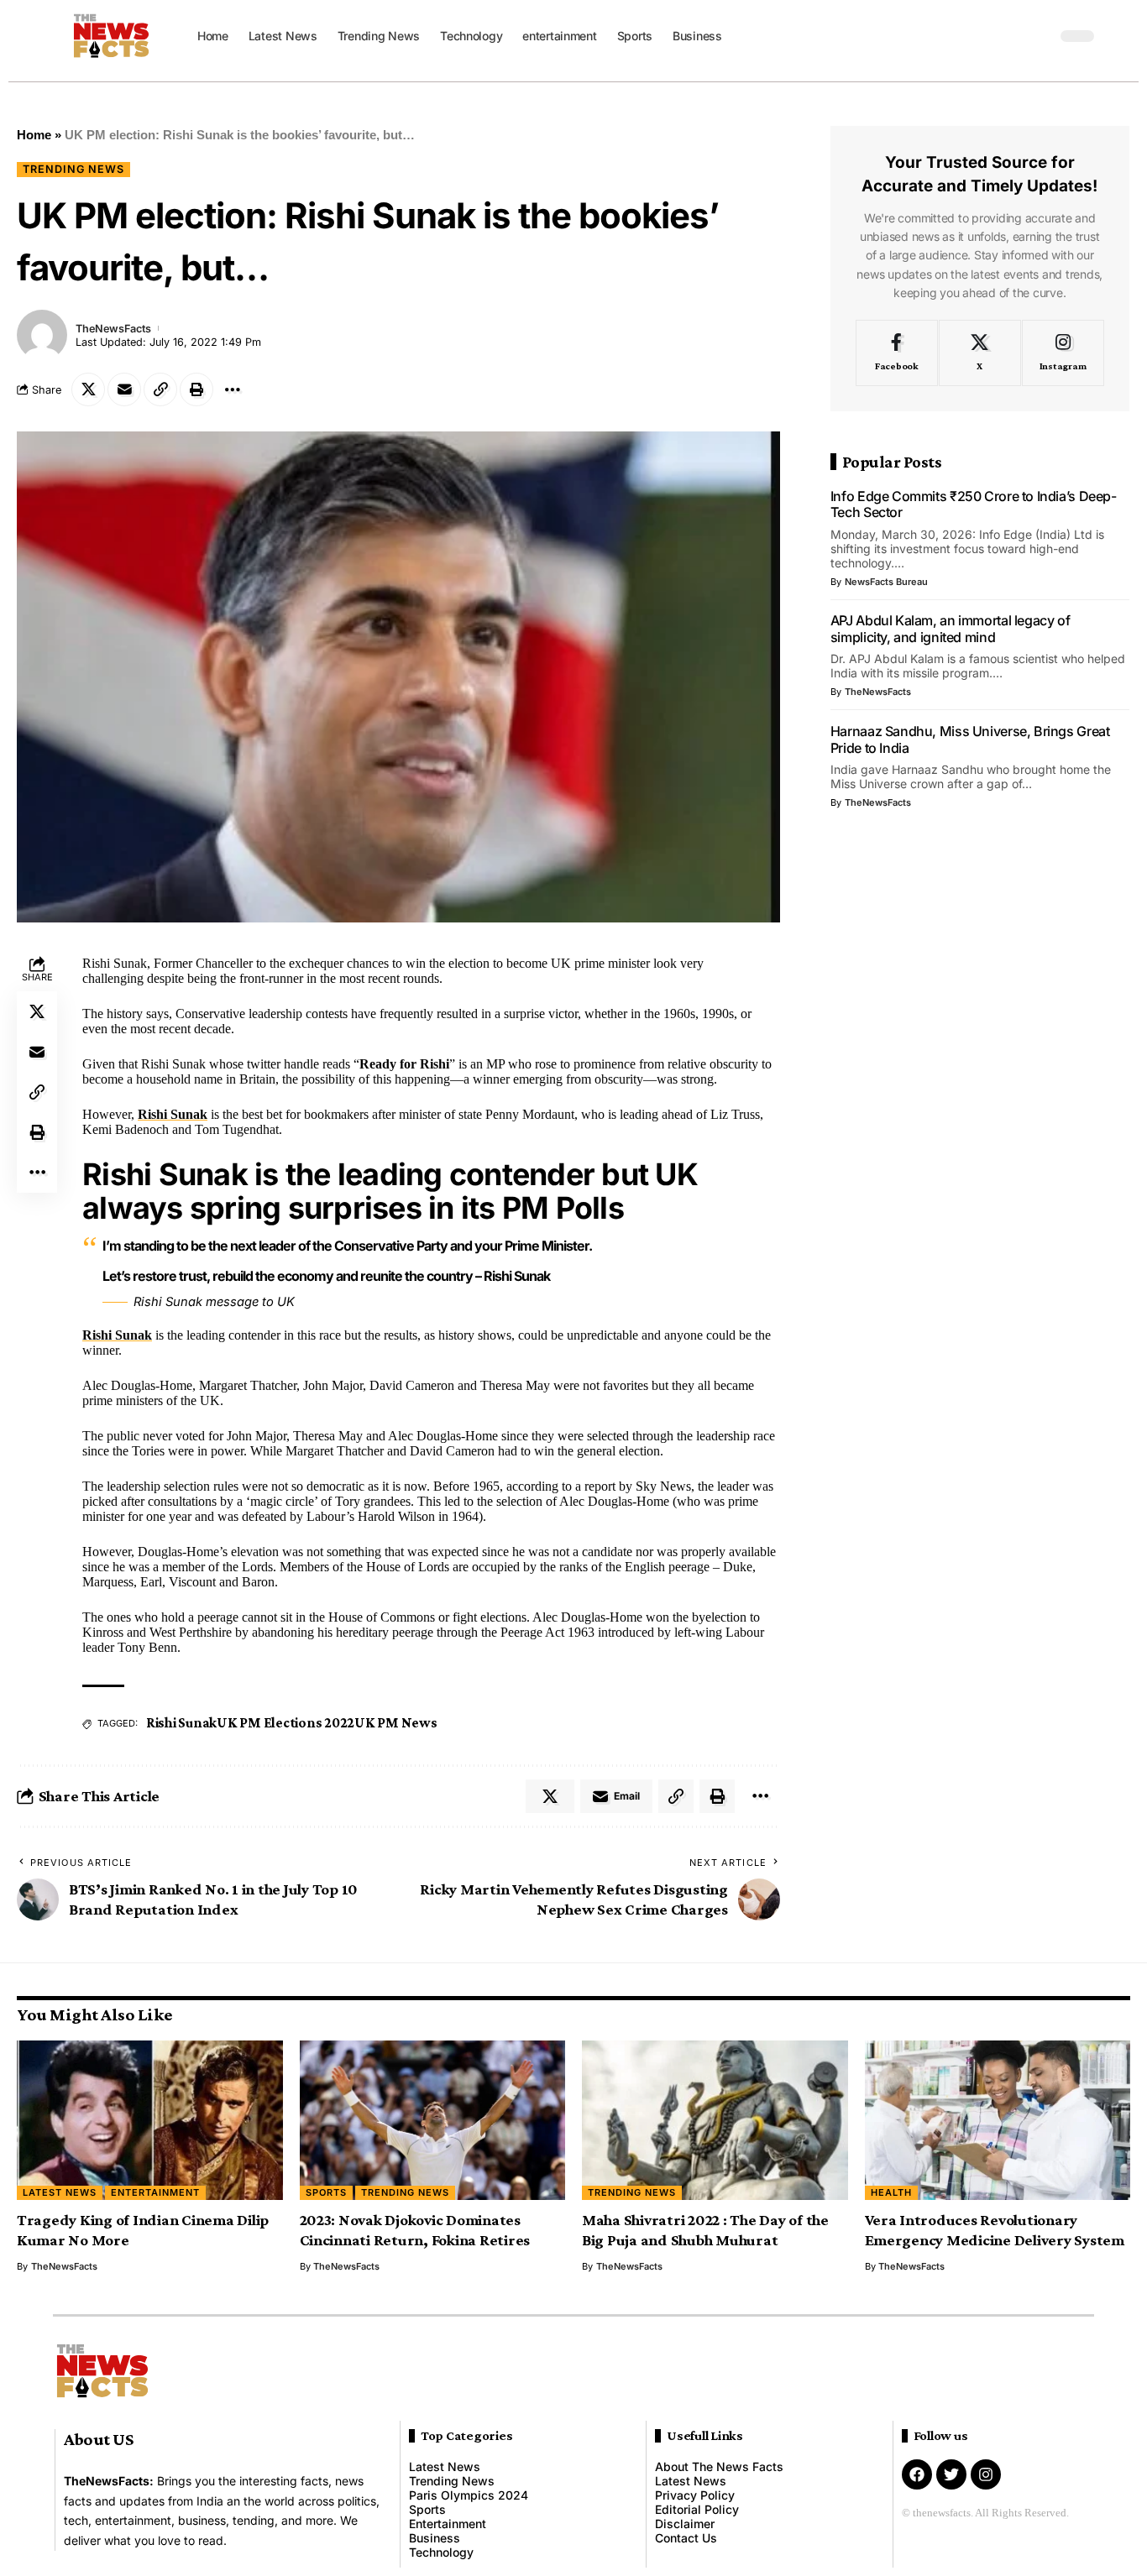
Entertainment (155, 2192)
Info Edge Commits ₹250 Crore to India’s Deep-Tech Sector (974, 504)
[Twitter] (951, 2474)
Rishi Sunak (173, 1114)
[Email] (124, 389)
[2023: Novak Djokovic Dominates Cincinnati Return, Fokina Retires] (433, 2120)
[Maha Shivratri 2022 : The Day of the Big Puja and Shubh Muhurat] (715, 2120)
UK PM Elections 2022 (285, 1723)
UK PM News (396, 1723)
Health (891, 2192)
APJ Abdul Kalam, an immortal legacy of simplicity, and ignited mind (951, 629)
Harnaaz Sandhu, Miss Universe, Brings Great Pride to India (970, 739)
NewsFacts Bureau (886, 582)
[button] (1040, 36)
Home (34, 135)
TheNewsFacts (113, 329)
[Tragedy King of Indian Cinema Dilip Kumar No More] (150, 2120)
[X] (980, 353)
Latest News (60, 2192)
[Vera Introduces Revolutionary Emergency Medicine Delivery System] (998, 2120)
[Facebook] (897, 353)
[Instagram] (1063, 353)
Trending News (73, 169)
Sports (326, 2192)
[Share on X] (88, 389)
